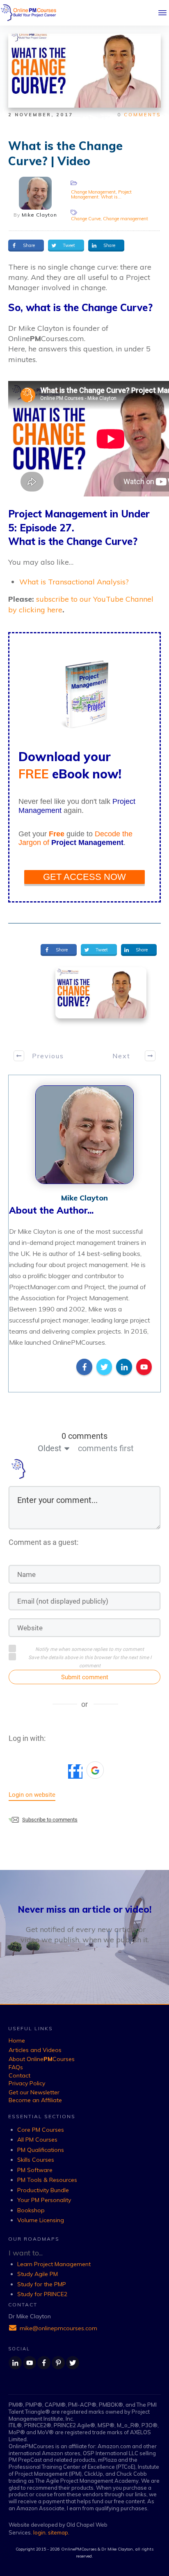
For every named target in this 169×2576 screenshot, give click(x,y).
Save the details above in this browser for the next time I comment (90, 1662)
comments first (106, 1448)
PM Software (35, 2170)
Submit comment (85, 1677)
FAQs (16, 2067)
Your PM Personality (44, 2200)
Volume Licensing (41, 2220)
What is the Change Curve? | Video (65, 153)
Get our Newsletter (34, 2092)
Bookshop (31, 2210)
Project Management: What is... (101, 194)
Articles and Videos (35, 2050)
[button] (95, 1770)
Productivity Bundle (43, 2190)
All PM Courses (37, 2140)
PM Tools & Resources (47, 2180)
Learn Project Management (54, 2264)
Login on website (32, 1795)
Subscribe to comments (50, 1820)
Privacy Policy (27, 2083)
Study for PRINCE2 (42, 2294)
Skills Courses (36, 2160)
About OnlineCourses (42, 2059)
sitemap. (59, 2532)
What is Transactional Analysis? (74, 582)
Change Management (93, 192)
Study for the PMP (42, 2284)
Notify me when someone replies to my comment (90, 1649)
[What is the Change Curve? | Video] (101, 993)
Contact (19, 2075)
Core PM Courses (41, 2130)
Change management (126, 219)
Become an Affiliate (35, 2100)
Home (17, 2040)
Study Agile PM (38, 2274)
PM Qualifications (41, 2150)
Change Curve (86, 219)
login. (41, 2532)
